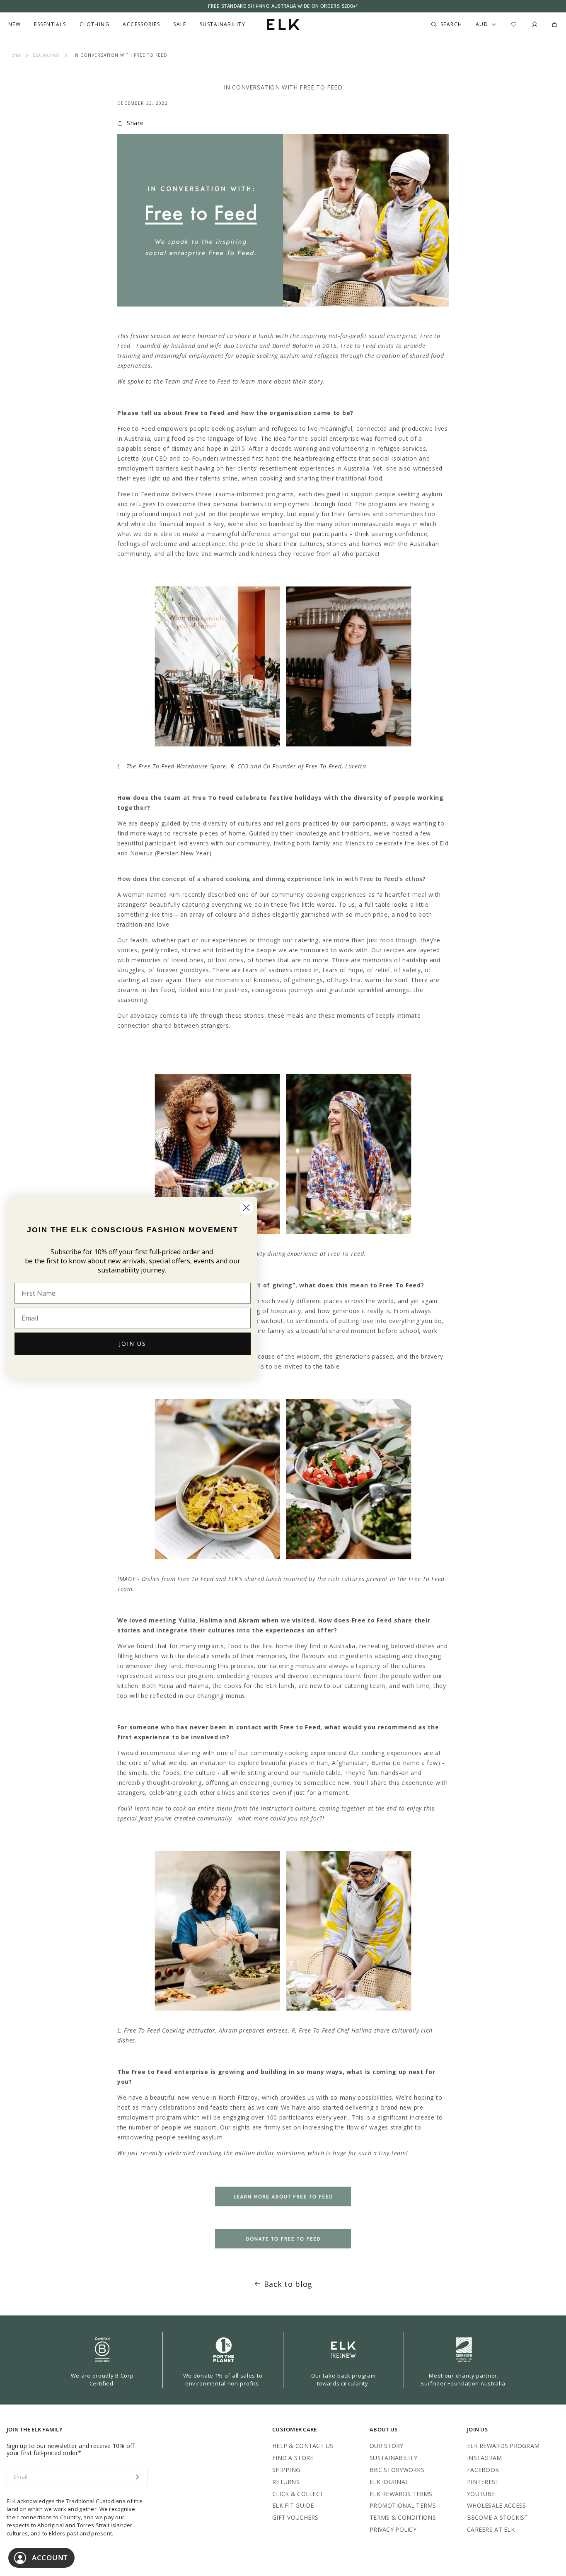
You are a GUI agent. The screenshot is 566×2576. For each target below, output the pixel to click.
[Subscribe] (137, 2477)
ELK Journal (46, 55)
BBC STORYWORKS (397, 2470)
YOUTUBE (481, 2494)
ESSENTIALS (50, 24)
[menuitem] (15, 24)
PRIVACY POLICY (393, 2529)
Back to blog (288, 2284)
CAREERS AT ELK (491, 2529)
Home (15, 55)
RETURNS (286, 2482)
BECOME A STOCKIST (498, 2517)
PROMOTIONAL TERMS (403, 2505)
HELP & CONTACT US (303, 2446)
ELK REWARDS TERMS (401, 2494)
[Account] (535, 24)
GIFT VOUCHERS (295, 2517)
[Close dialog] (246, 1208)
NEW (15, 24)
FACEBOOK (483, 2470)
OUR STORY (387, 2446)
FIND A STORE (293, 2458)
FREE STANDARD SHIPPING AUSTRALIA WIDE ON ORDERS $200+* (283, 6)
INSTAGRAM (485, 2458)
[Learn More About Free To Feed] (283, 2211)
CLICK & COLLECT (298, 2494)
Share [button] (135, 123)
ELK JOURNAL (389, 2482)
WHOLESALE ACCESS (496, 2505)
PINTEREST (483, 2482)
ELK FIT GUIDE (293, 2505)
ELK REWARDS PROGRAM (503, 2446)
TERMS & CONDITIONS (403, 2517)
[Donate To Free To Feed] (283, 2253)
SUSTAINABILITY (393, 2458)
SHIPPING (286, 2470)
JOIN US (133, 1344)
